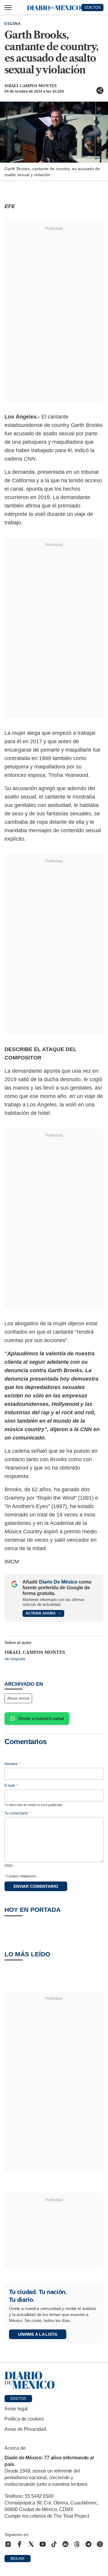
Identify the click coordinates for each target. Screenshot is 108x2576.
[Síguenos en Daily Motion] (100, 2544)
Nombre (13, 1764)
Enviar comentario (36, 1886)
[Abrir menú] (8, 8)
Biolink (18, 2559)
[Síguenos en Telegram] (88, 2544)
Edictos (18, 2399)
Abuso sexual (18, 1698)
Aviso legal (16, 2409)
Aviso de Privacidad (25, 2429)
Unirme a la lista (38, 2334)
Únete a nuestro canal (41, 1718)
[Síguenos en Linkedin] (65, 2544)
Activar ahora (41, 1613)
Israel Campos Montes (31, 86)
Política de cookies (24, 2419)
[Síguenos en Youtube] (43, 2544)
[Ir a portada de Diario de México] (54, 2380)
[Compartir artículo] (100, 90)
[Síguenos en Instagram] (8, 2544)
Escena (13, 24)
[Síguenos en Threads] (77, 2544)
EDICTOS (93, 8)
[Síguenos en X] (31, 2544)
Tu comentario (18, 1813)
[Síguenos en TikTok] (54, 2544)
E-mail (11, 1786)
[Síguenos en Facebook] (19, 2544)
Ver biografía (15, 1659)
